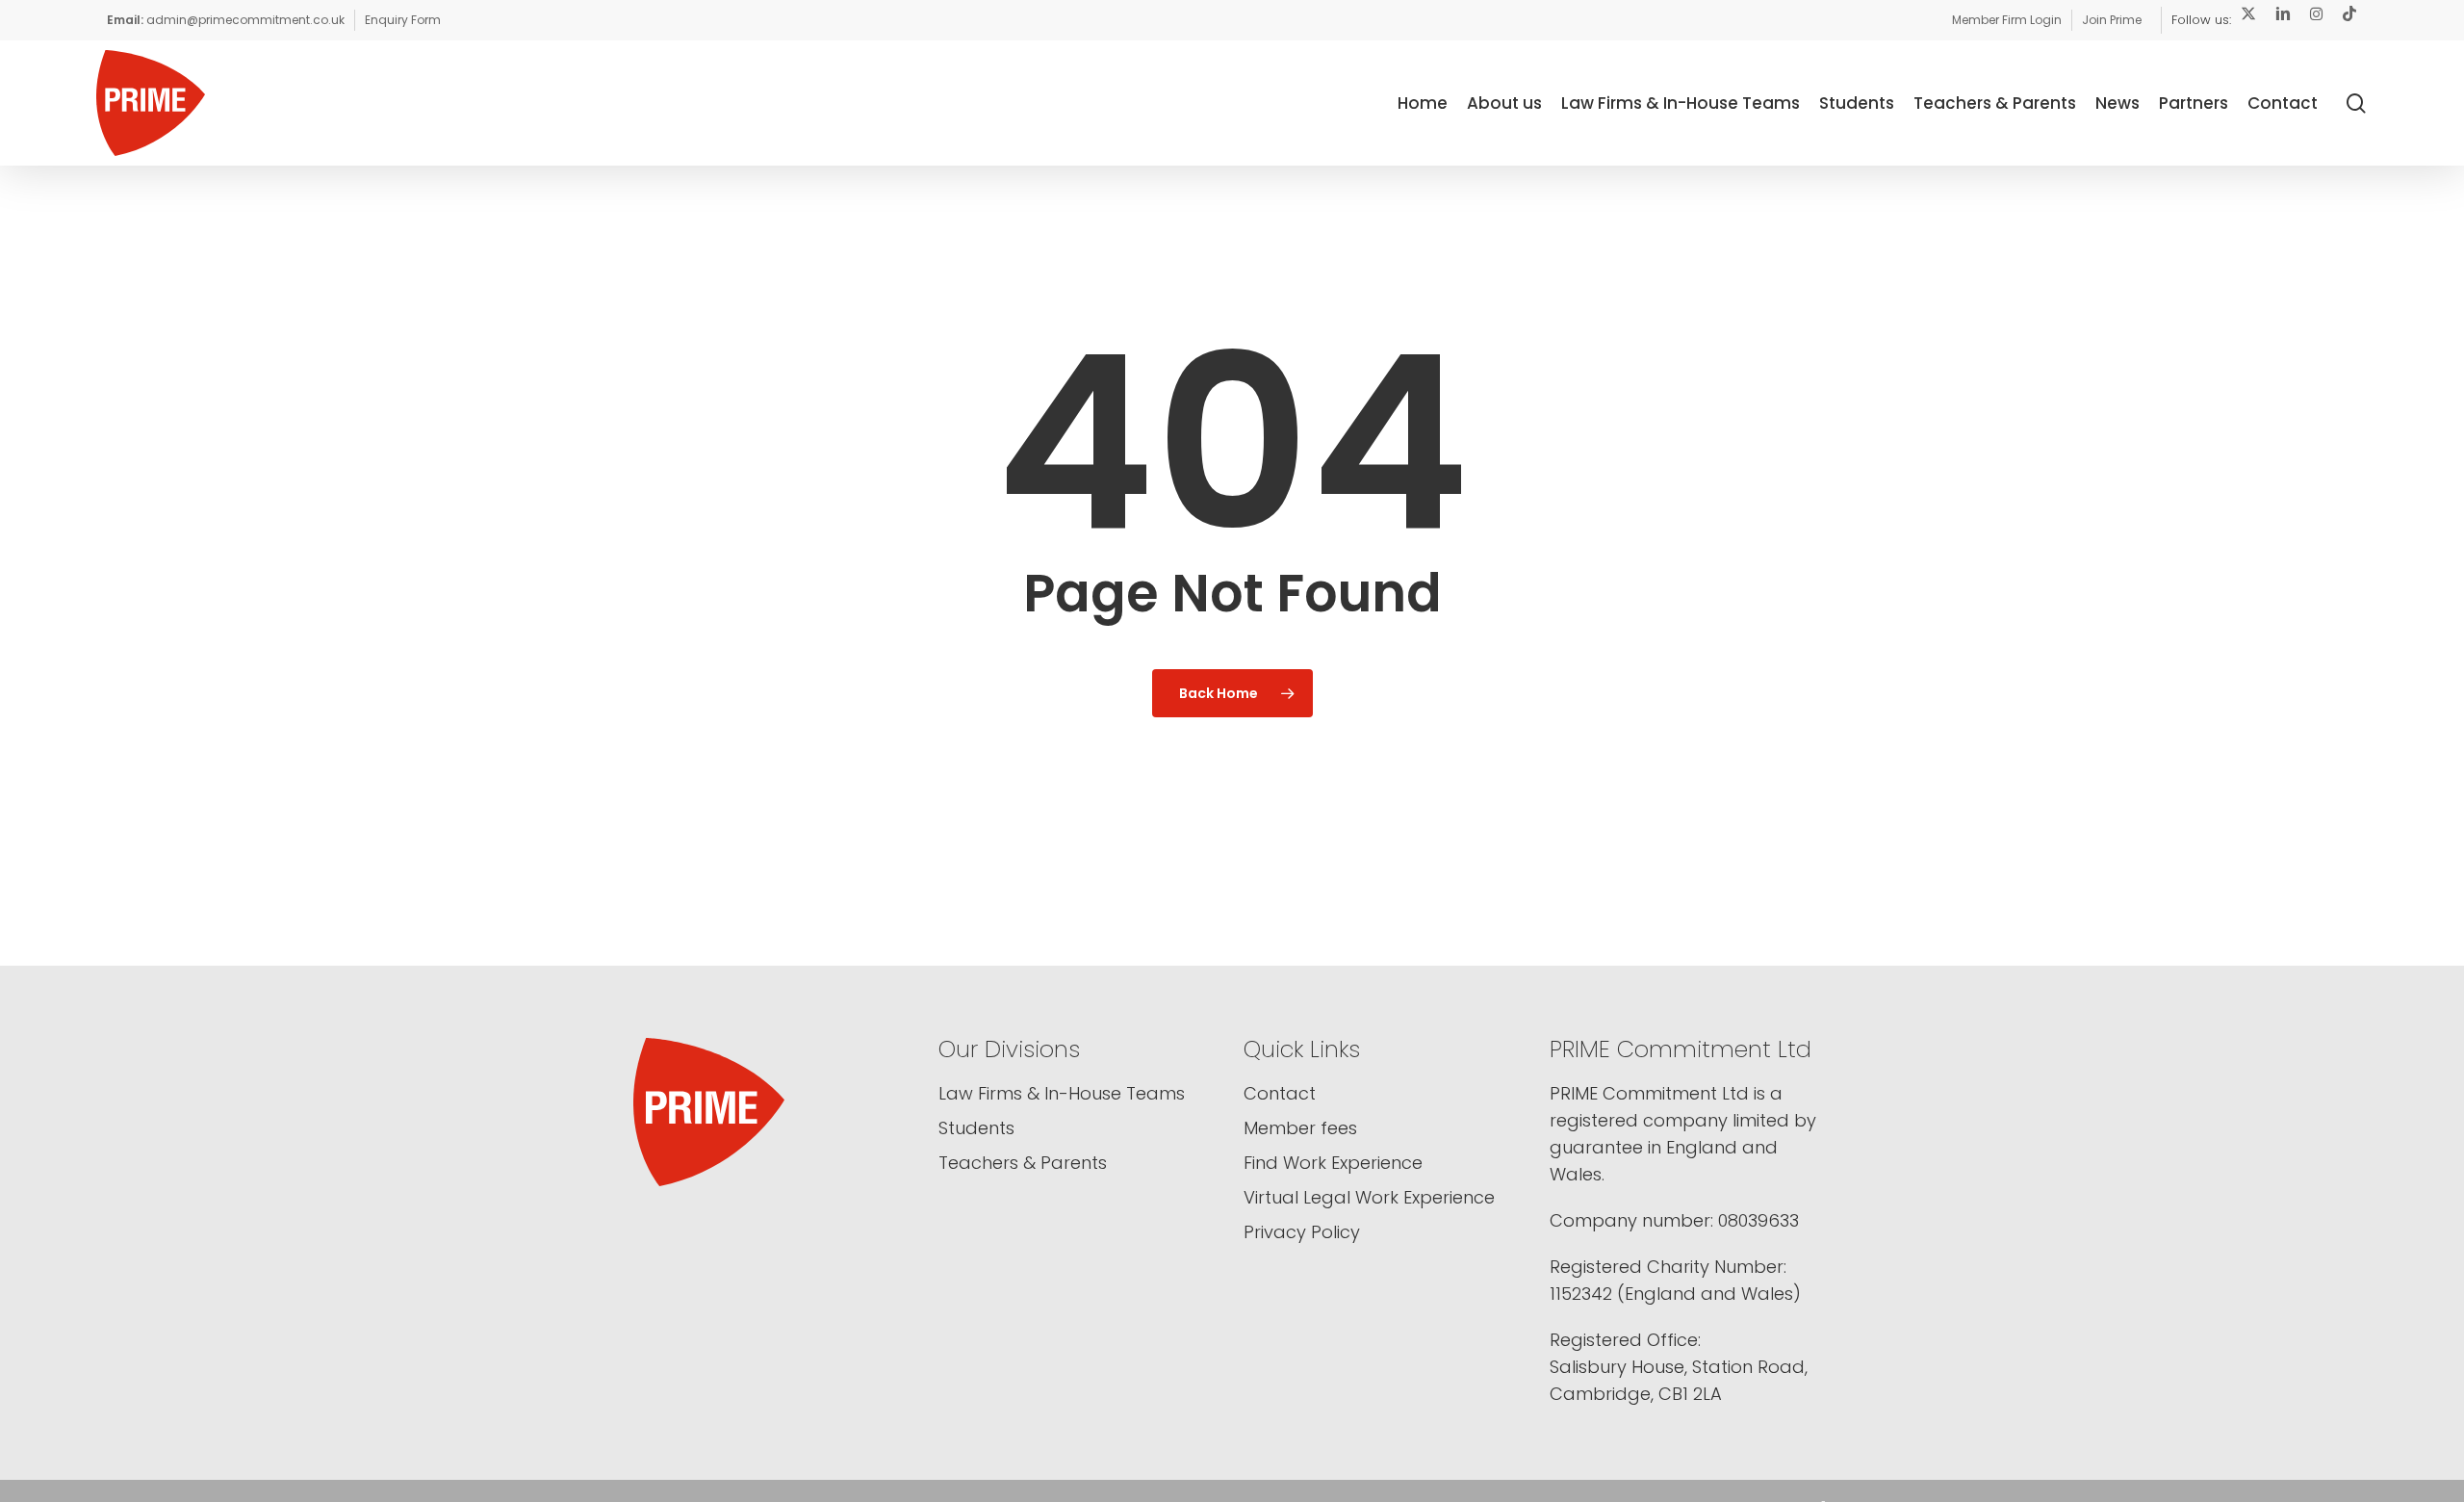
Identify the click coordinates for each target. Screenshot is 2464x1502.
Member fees (1300, 1128)
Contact (1280, 1093)
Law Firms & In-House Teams (1062, 1093)
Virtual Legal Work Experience (1369, 1197)
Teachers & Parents (1023, 1163)
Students (976, 1128)
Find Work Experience (1333, 1163)
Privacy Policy (1302, 1232)
